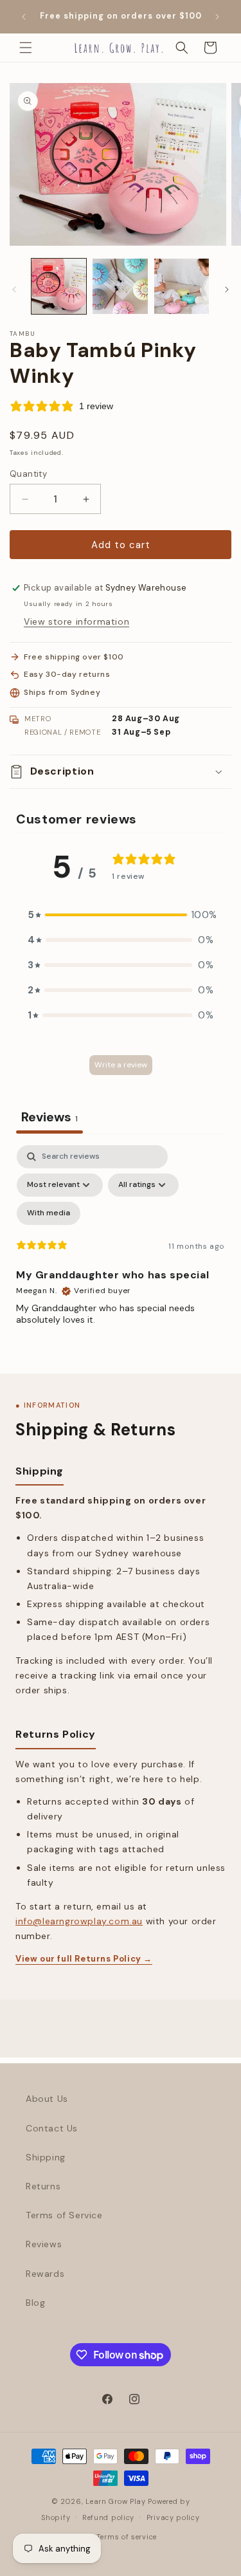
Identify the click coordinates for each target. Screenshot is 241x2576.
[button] (26, 48)
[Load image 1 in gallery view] (59, 286)
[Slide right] (227, 290)
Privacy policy (173, 2517)
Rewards (45, 2274)
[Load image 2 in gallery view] (120, 286)
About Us (47, 2099)
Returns (43, 2186)
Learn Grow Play (116, 2501)
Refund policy (108, 2517)
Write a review (121, 1065)
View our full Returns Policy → (84, 1959)
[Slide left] (14, 290)
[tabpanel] (121, 1256)
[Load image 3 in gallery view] (182, 286)
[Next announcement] (217, 17)
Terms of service (127, 2537)
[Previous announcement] (24, 17)
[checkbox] (49, 1213)
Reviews (44, 2244)
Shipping (46, 2157)
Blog (35, 2303)
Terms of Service (64, 2215)
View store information (76, 621)
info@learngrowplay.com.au (79, 1921)
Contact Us (52, 2128)
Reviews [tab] (49, 1117)
